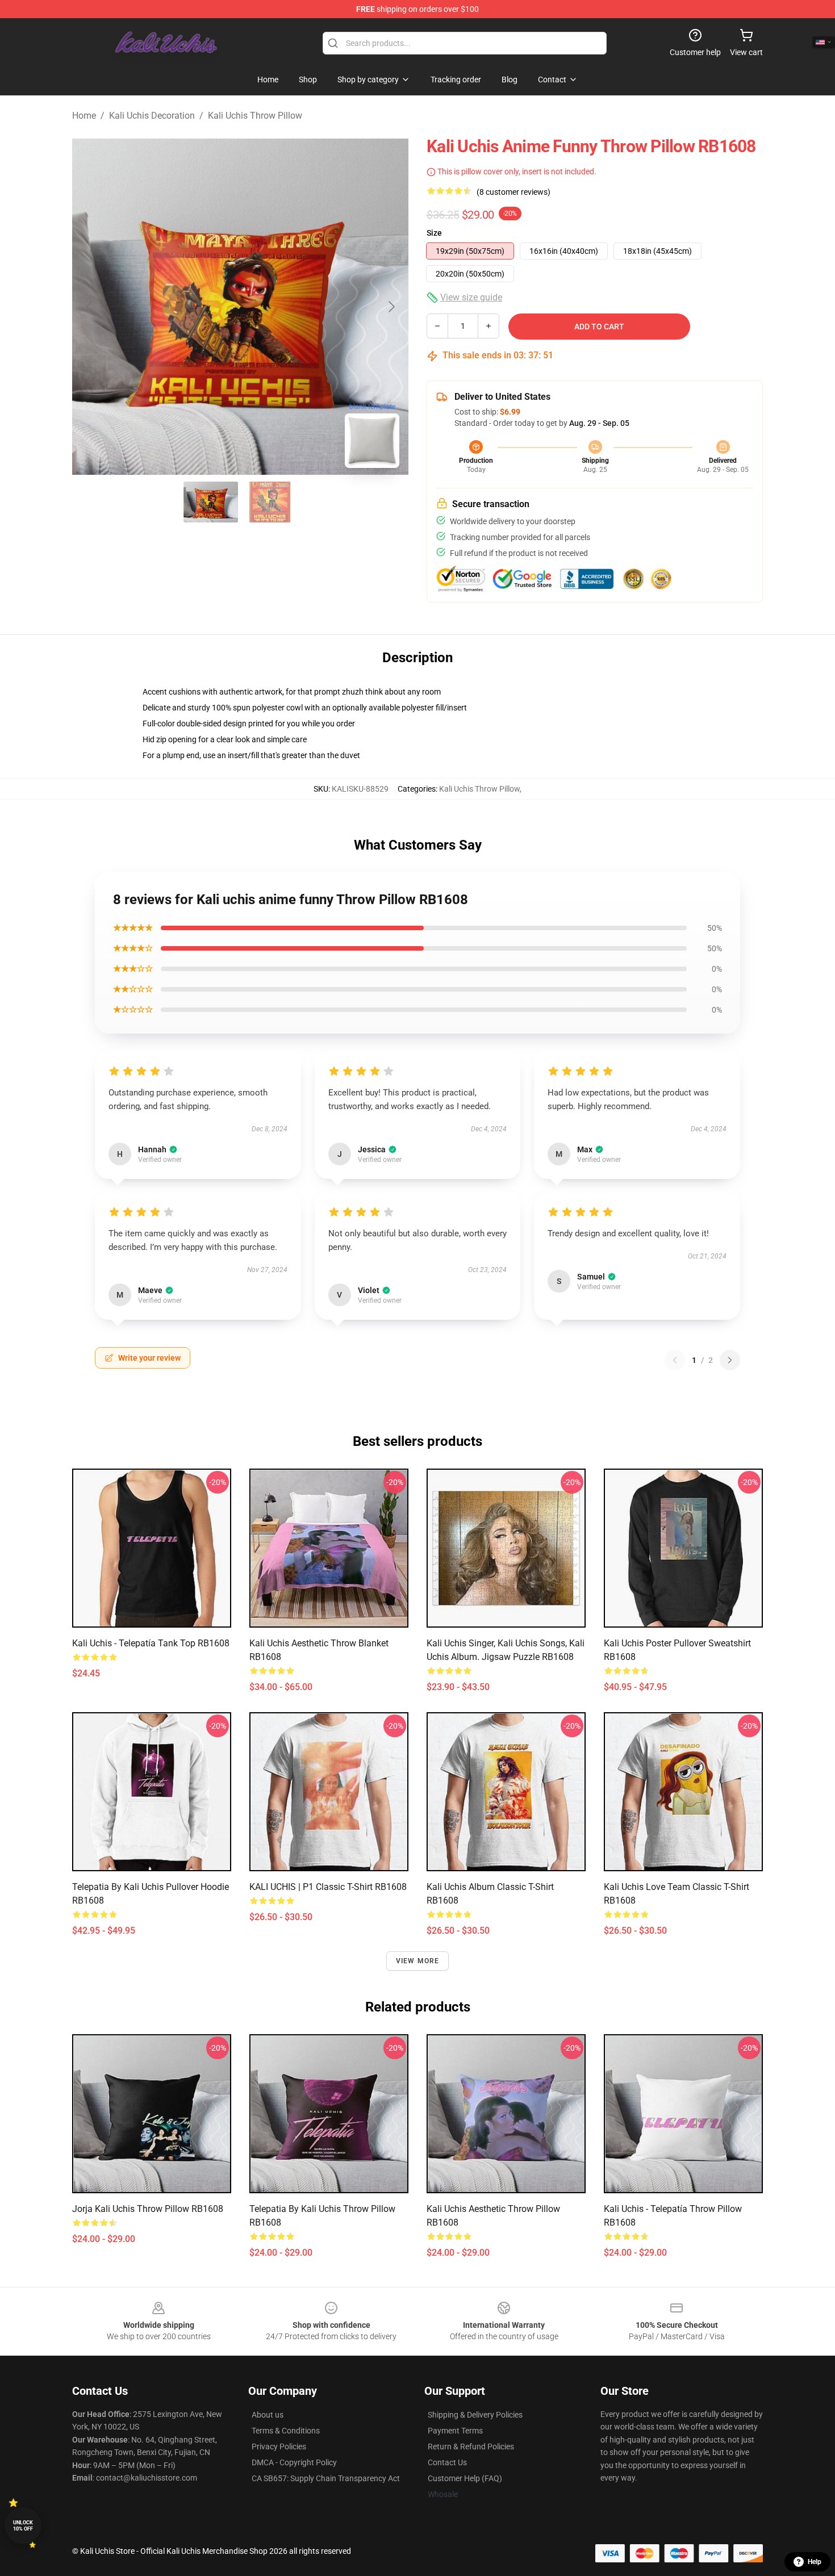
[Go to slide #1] (211, 502)
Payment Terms (455, 2431)
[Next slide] (391, 307)
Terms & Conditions (286, 2431)
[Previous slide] (90, 307)
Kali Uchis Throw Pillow (255, 116)
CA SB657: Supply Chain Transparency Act (326, 2478)
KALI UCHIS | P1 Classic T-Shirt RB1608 (328, 1887)
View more (418, 1961)
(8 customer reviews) (513, 192)
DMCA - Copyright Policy (294, 2462)
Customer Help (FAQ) (465, 2478)
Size (434, 233)
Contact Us (447, 2462)
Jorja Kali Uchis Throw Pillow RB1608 (148, 2209)
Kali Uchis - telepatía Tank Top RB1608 (151, 1643)
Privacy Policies (279, 2447)
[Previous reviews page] (675, 1360)
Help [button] (815, 2562)
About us (268, 2415)
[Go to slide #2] (270, 502)
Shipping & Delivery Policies (475, 2415)
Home (84, 116)
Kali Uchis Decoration (152, 116)
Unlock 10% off (23, 2526)
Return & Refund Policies (471, 2447)
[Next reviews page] (730, 1360)
